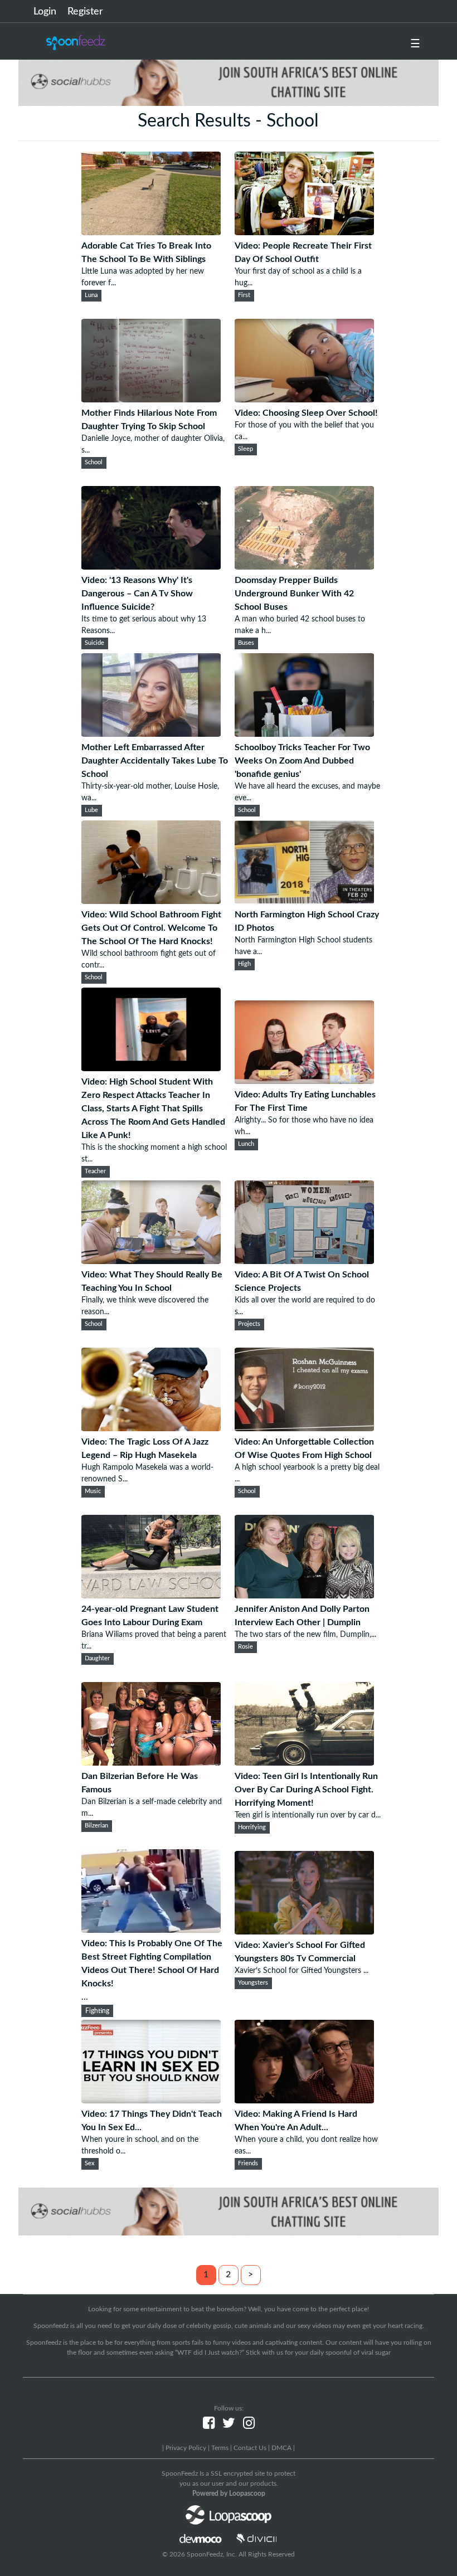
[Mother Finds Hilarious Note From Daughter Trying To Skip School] (151, 400)
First (244, 295)
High (244, 964)
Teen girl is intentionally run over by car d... (308, 1815)
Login (45, 12)
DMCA (281, 2448)
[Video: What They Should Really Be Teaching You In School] (151, 1261)
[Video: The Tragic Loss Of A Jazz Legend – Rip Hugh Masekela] (151, 1428)
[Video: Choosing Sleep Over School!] (304, 400)
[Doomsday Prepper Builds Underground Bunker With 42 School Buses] (304, 567)
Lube (91, 810)
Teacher (95, 1172)
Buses (246, 643)
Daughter (97, 1659)
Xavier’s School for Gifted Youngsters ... (302, 1971)
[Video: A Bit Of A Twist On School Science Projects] (304, 1261)
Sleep (245, 449)
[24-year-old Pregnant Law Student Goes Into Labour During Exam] (151, 1596)
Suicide (94, 643)
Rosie (245, 1647)
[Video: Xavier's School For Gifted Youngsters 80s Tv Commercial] (304, 1932)
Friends (248, 2164)
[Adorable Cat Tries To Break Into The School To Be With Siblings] (151, 232)
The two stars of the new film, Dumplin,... (305, 1635)
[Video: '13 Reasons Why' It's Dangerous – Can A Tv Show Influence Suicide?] (151, 567)
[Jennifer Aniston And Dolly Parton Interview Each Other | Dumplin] (304, 1596)
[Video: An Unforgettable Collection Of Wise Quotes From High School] (304, 1428)
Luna (91, 295)
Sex (90, 2164)
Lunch (246, 1144)
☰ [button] (415, 44)
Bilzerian (96, 1826)
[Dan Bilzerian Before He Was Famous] (151, 1763)
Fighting (97, 2011)
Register (85, 12)
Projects (249, 1324)
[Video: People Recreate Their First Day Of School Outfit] (304, 232)
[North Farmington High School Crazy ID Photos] (304, 901)
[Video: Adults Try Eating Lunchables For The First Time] (304, 1081)
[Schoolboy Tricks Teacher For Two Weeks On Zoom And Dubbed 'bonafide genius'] (304, 734)
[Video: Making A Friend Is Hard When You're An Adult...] (304, 2101)
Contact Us (250, 2448)
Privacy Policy (186, 2448)
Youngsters (253, 1983)
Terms (220, 2448)
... (152, 1970)
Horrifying (252, 1827)
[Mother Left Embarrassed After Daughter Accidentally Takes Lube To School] (151, 734)
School (94, 463)
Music (93, 1491)
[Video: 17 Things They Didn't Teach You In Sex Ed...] (151, 2101)
